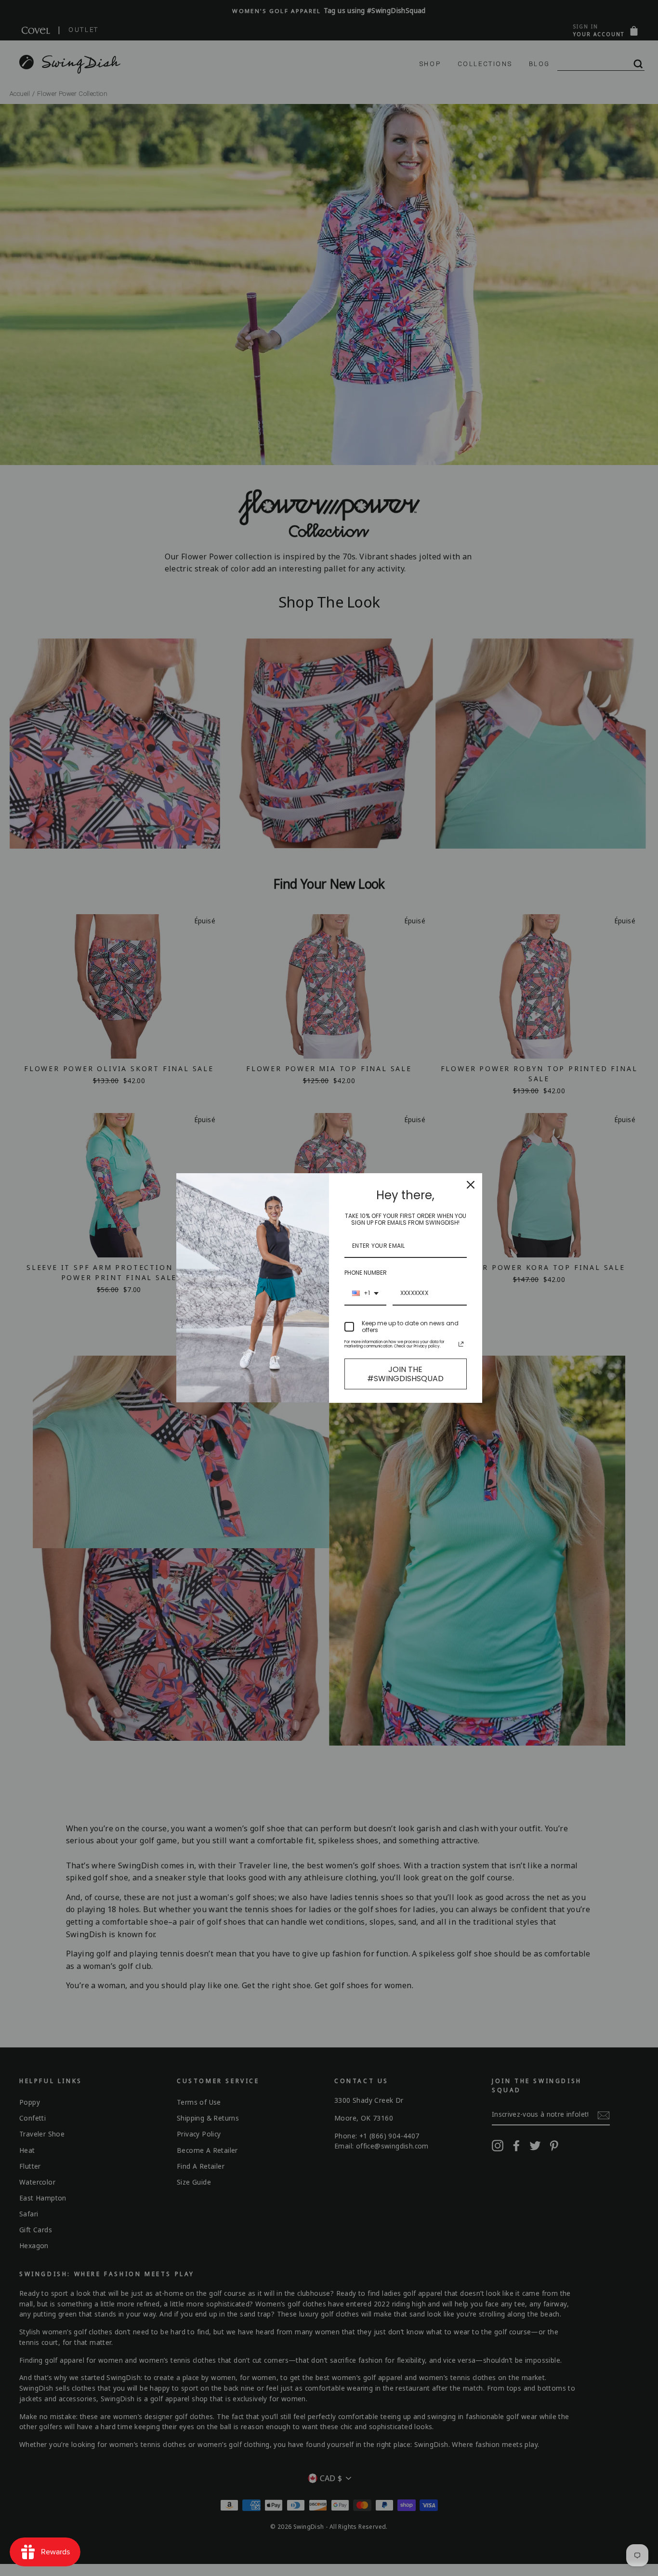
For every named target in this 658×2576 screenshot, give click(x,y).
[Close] (471, 1185)
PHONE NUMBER (366, 1273)
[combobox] (365, 1294)
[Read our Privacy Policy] (461, 1344)
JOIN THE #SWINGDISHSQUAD (405, 1374)
